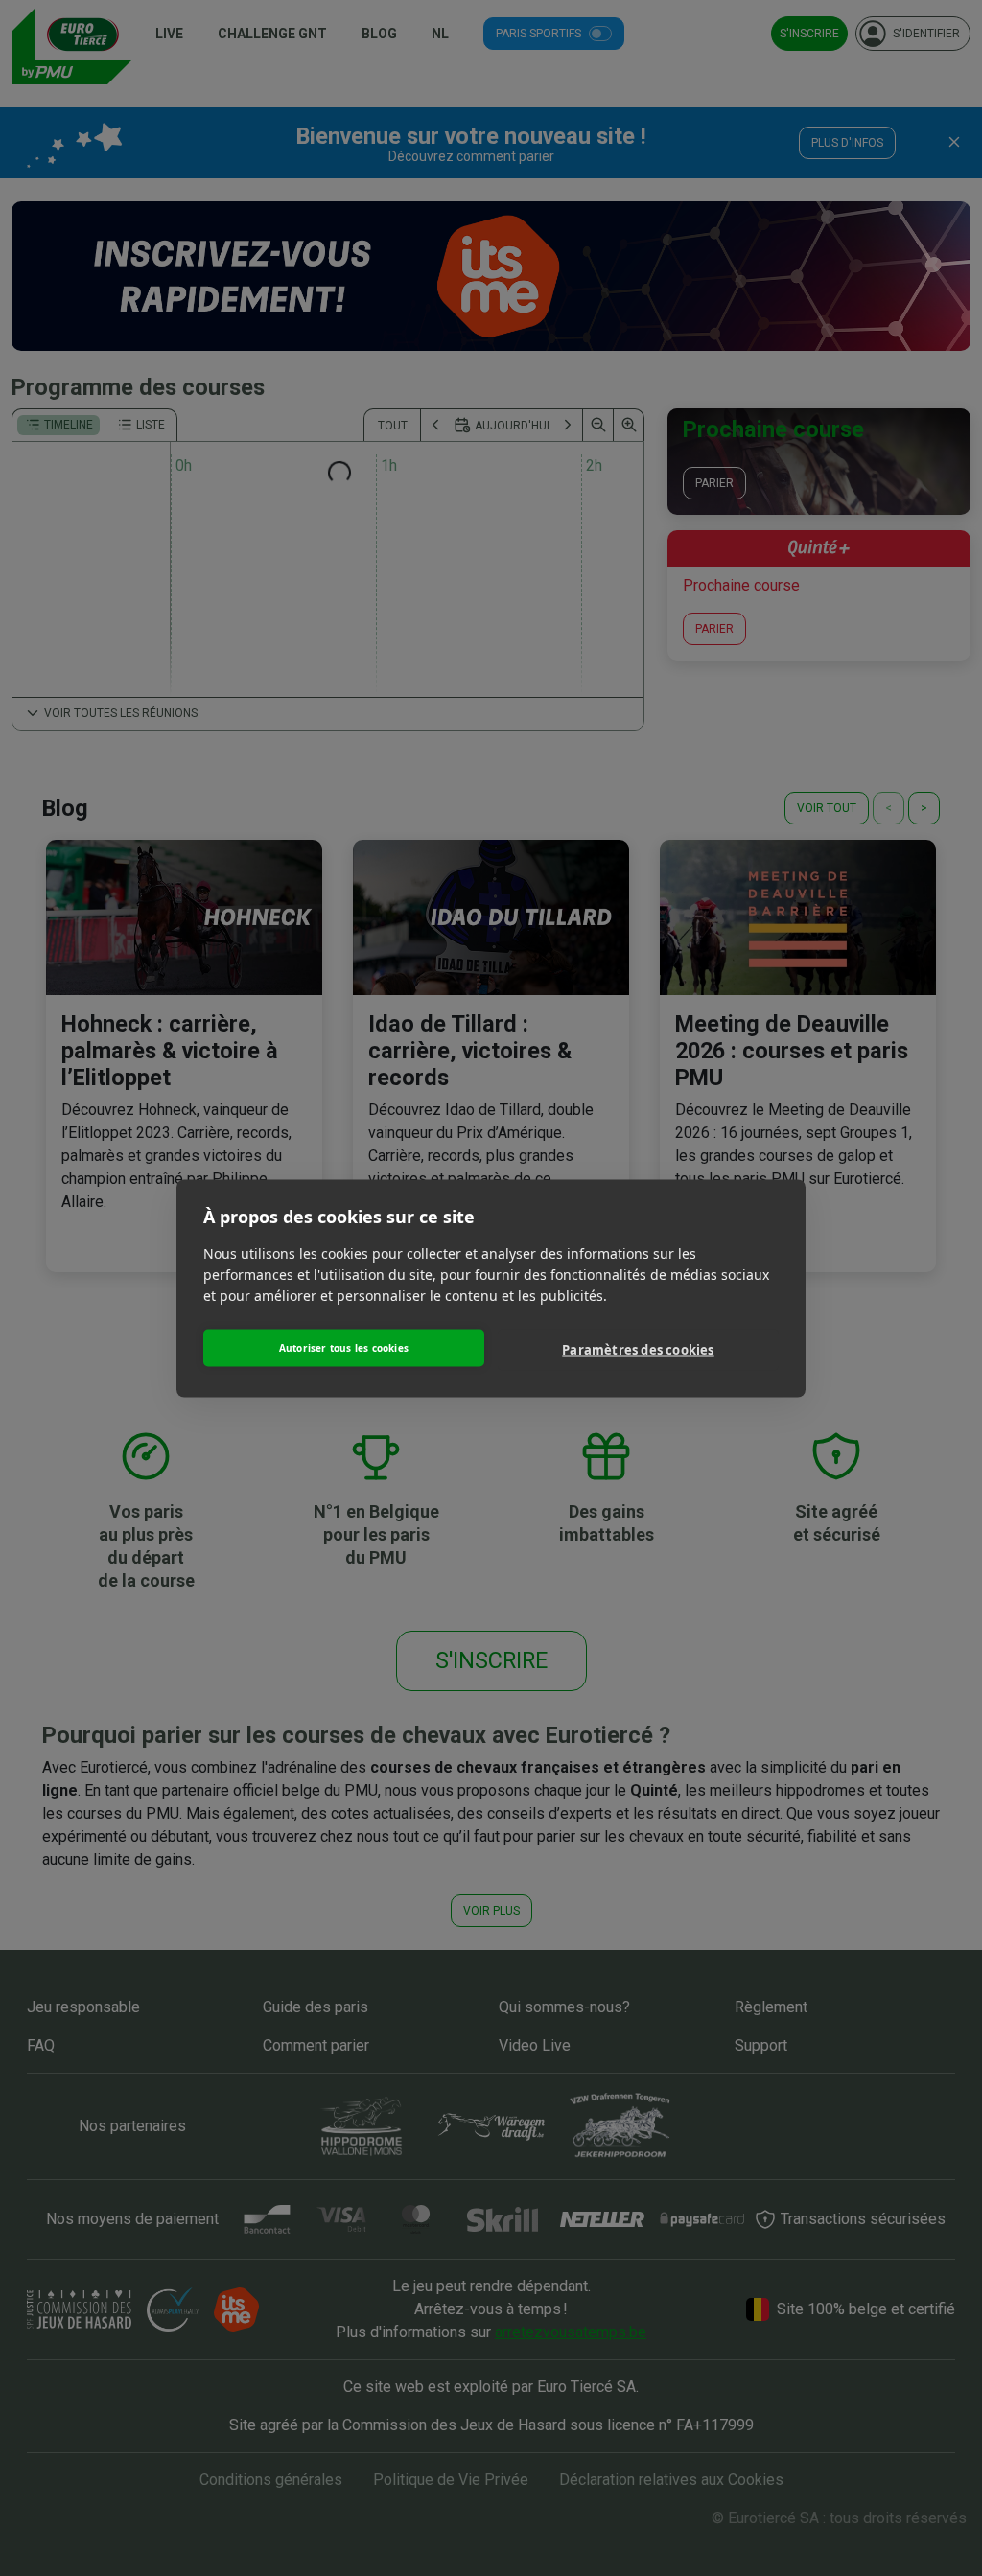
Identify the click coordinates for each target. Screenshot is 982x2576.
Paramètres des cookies (638, 1350)
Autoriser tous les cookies (344, 1348)
